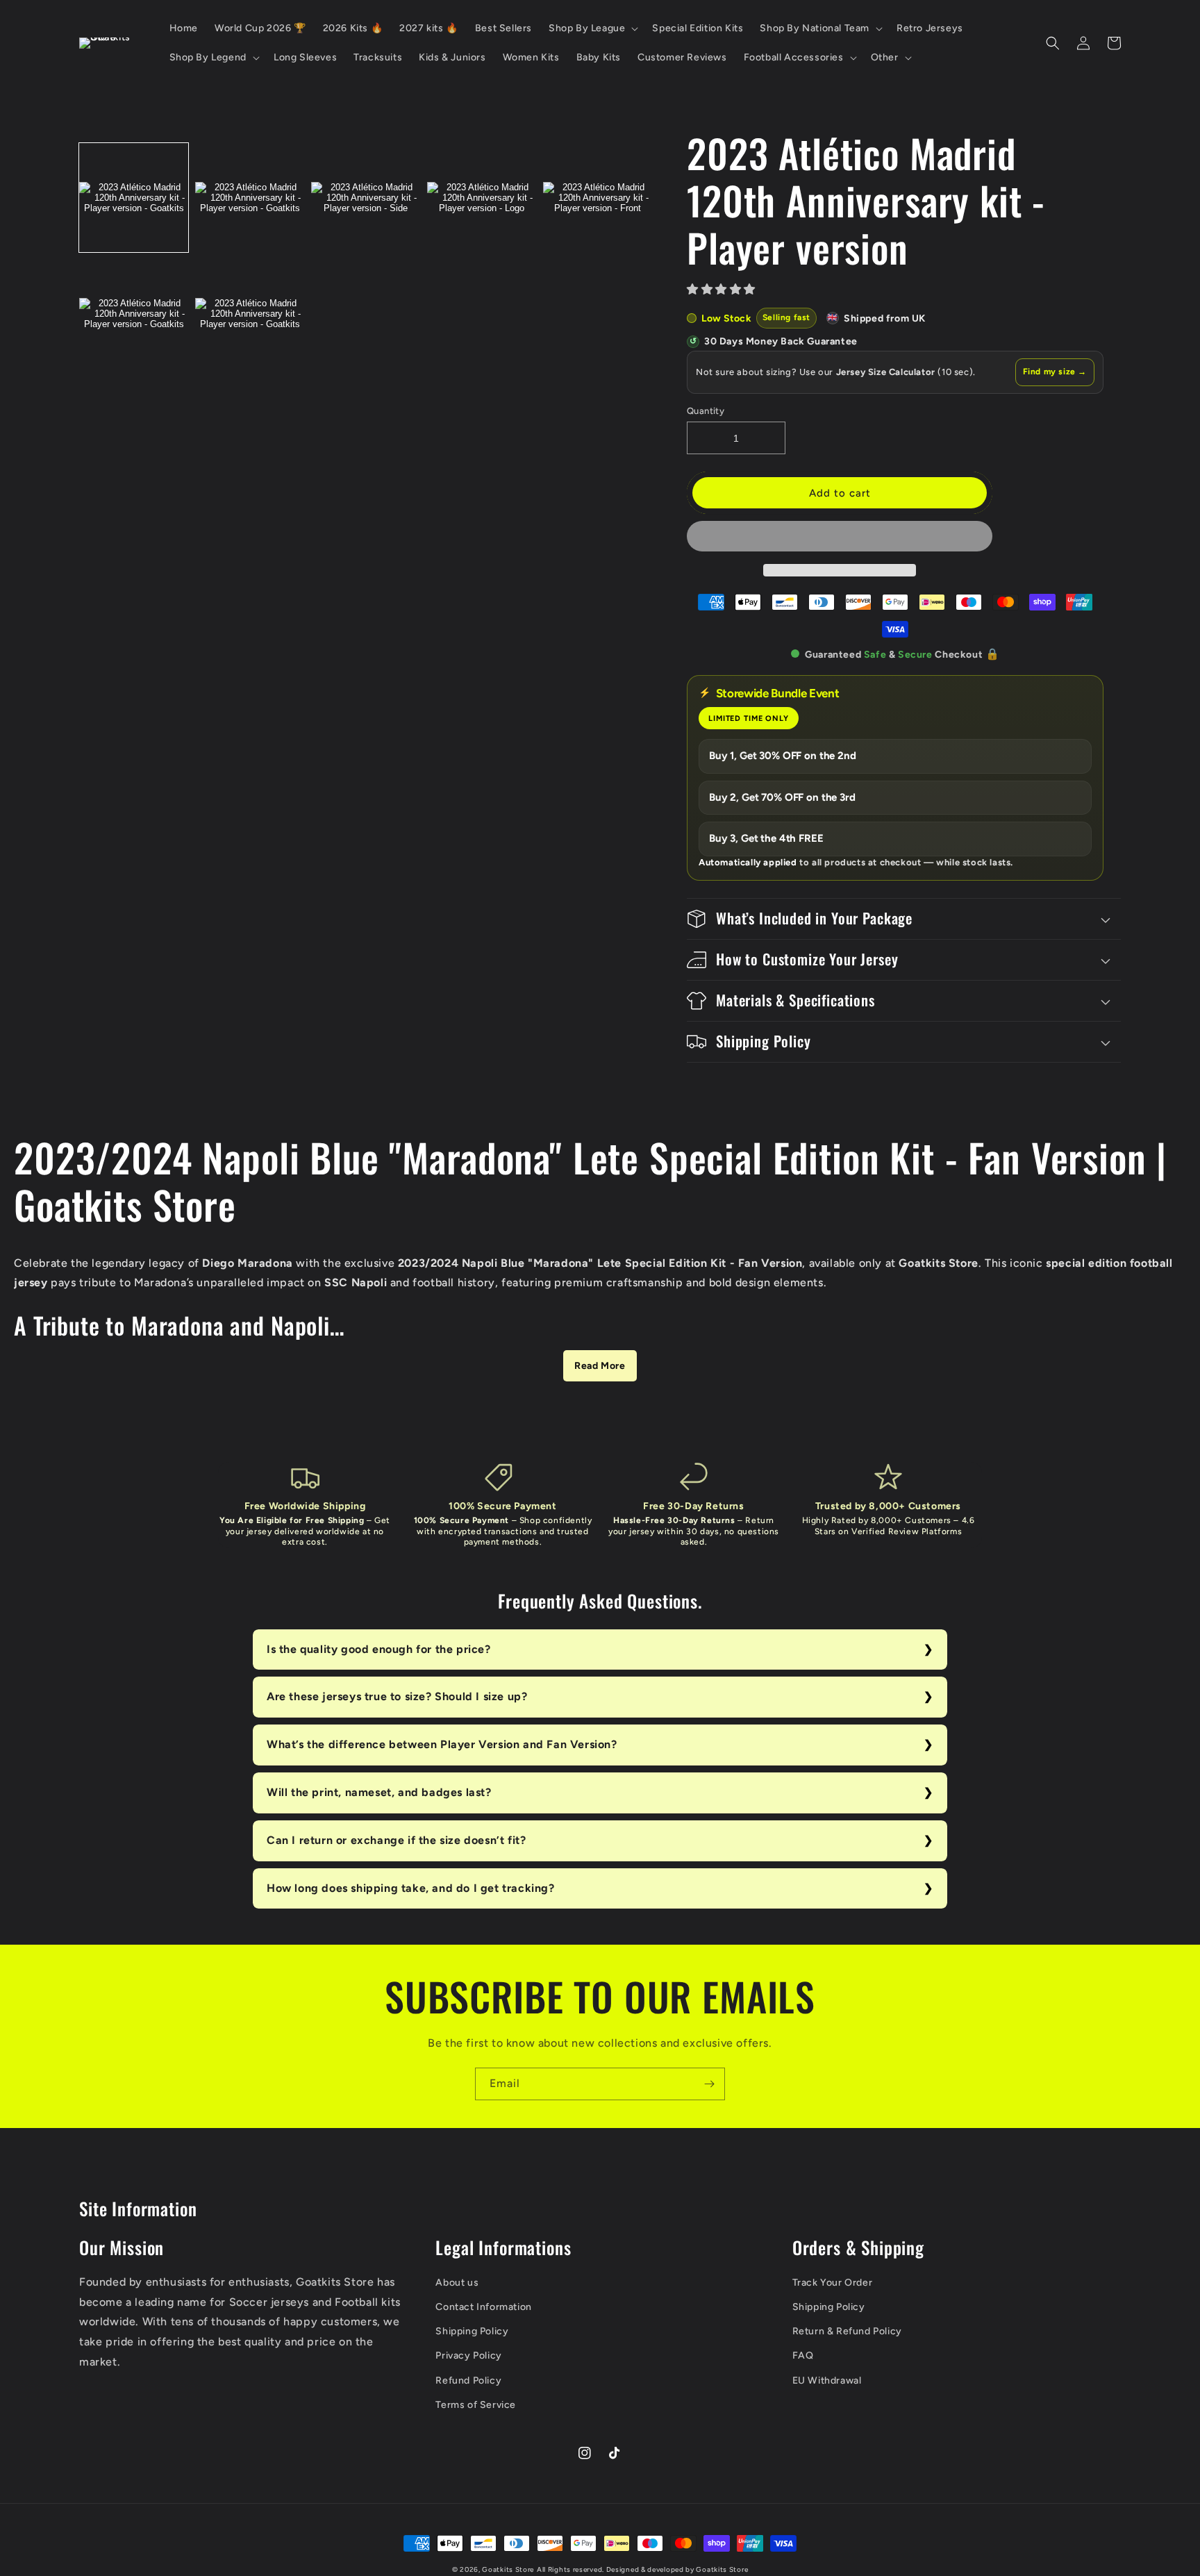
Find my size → (1055, 372)
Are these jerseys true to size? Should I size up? (397, 1696)
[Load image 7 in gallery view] (250, 314)
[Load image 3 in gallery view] (366, 198)
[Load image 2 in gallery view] (250, 198)
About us (457, 2283)
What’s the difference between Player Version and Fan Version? (442, 1744)
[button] (723, 289)
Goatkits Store (508, 2569)
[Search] (1053, 43)
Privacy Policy (468, 2355)
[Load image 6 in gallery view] (134, 314)
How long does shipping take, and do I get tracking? (411, 1888)
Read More (600, 1366)
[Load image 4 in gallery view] (482, 198)
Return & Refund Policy (847, 2331)
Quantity (706, 411)
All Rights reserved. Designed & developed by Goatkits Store (642, 2569)
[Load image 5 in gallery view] (598, 198)
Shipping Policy (472, 2331)
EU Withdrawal (827, 2380)
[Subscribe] (709, 2084)
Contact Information (483, 2307)
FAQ (803, 2355)
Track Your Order (833, 2283)
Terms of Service (476, 2405)
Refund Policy (468, 2380)
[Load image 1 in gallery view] (134, 198)
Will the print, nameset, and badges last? (379, 1792)
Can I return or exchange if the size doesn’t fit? (396, 1840)
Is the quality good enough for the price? (379, 1649)
